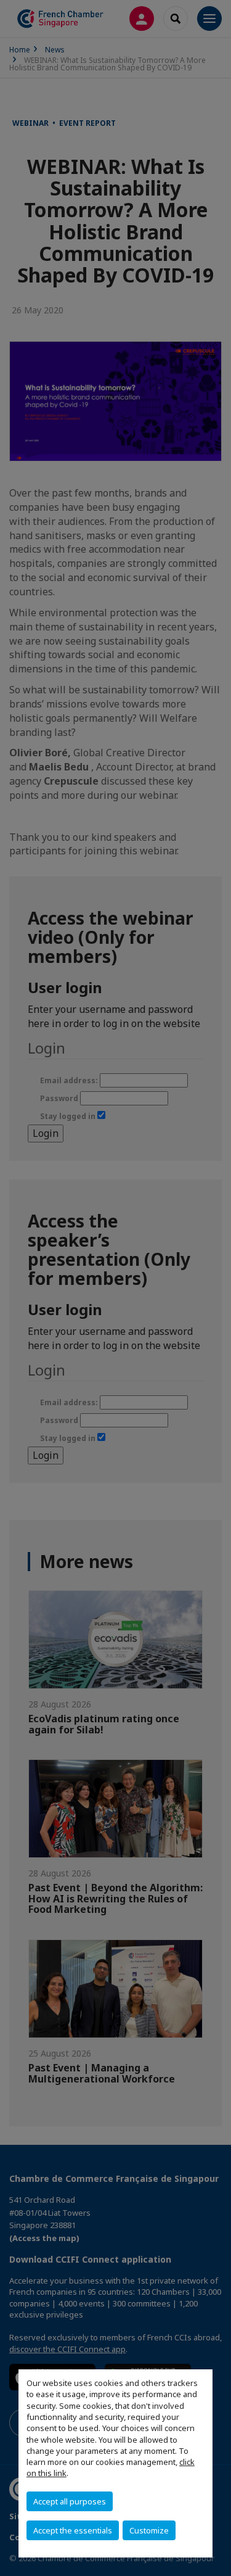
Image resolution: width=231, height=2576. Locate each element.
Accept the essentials (73, 2530)
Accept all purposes (70, 2501)
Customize (149, 2530)
